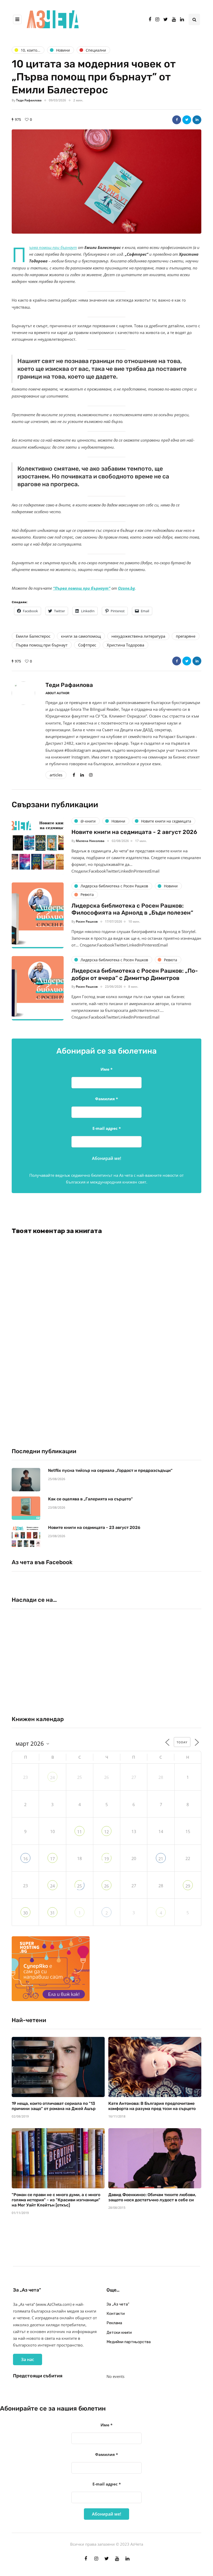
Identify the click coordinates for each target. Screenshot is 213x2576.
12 (106, 1832)
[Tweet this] (187, 120)
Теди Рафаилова (29, 100)
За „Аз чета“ (118, 2304)
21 (161, 1859)
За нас (28, 2359)
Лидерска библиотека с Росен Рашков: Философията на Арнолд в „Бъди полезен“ (132, 909)
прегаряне (186, 636)
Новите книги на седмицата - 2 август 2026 (134, 832)
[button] (106, 182)
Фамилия (106, 1099)
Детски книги (119, 2333)
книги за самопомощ (81, 636)
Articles (56, 775)
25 (79, 1886)
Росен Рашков (87, 921)
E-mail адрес (107, 1128)
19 (106, 1859)
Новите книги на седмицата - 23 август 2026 (94, 1527)
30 (25, 1913)
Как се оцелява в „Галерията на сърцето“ (90, 1499)
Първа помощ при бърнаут (42, 645)
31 (52, 1913)
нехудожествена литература (138, 636)
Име (106, 1069)
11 (79, 1832)
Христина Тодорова (125, 645)
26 (106, 1886)
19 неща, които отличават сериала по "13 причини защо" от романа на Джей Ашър (54, 2106)
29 (188, 1886)
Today (182, 1742)
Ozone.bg (126, 588)
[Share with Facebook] (177, 120)
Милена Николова (90, 841)
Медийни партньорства (129, 2342)
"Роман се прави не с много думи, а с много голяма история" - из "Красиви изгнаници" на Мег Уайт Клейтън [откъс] (56, 2200)
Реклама (114, 2323)
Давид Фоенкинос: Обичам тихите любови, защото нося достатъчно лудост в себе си (152, 2197)
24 (52, 1778)
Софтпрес (87, 645)
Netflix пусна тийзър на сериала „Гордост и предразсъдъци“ (110, 1470)
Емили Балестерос (33, 636)
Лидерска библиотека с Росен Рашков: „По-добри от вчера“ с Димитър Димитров (135, 974)
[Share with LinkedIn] (197, 120)
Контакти (116, 2314)
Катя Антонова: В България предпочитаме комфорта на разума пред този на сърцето (152, 2106)
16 (25, 1859)
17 (52, 1859)
